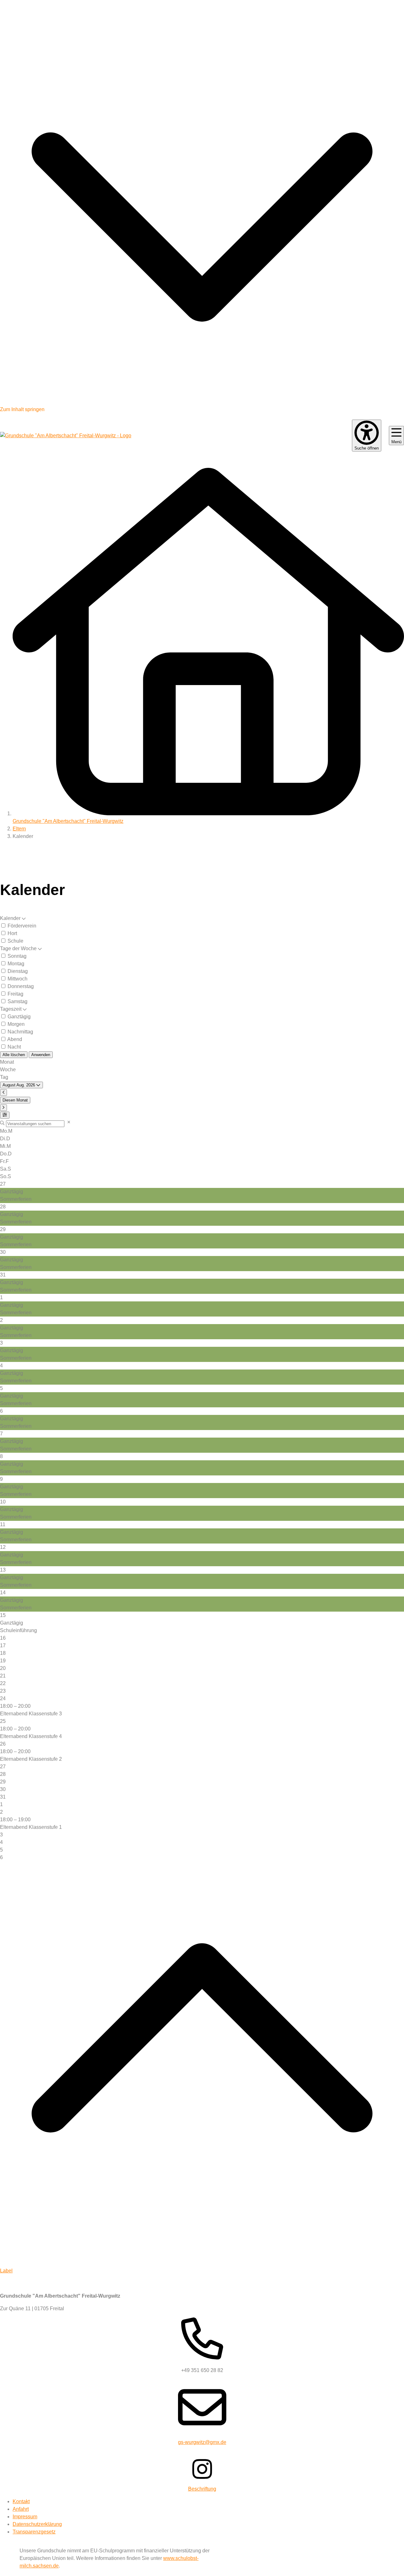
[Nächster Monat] (3, 1108)
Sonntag (16, 956)
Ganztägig (18, 1017)
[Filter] (5, 1115)
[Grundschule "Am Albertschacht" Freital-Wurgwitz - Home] (66, 436)
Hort (12, 933)
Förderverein (21, 926)
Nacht (14, 1047)
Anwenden (41, 1055)
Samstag (17, 1001)
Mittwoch (17, 979)
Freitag (15, 994)
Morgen (15, 1024)
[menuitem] (21, 2501)
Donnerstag (20, 986)
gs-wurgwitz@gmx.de (202, 2442)
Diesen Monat (15, 1100)
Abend (14, 1039)
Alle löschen (14, 1055)
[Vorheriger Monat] (3, 1093)
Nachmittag (20, 1032)
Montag (15, 964)
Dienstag (17, 971)
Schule (15, 941)
